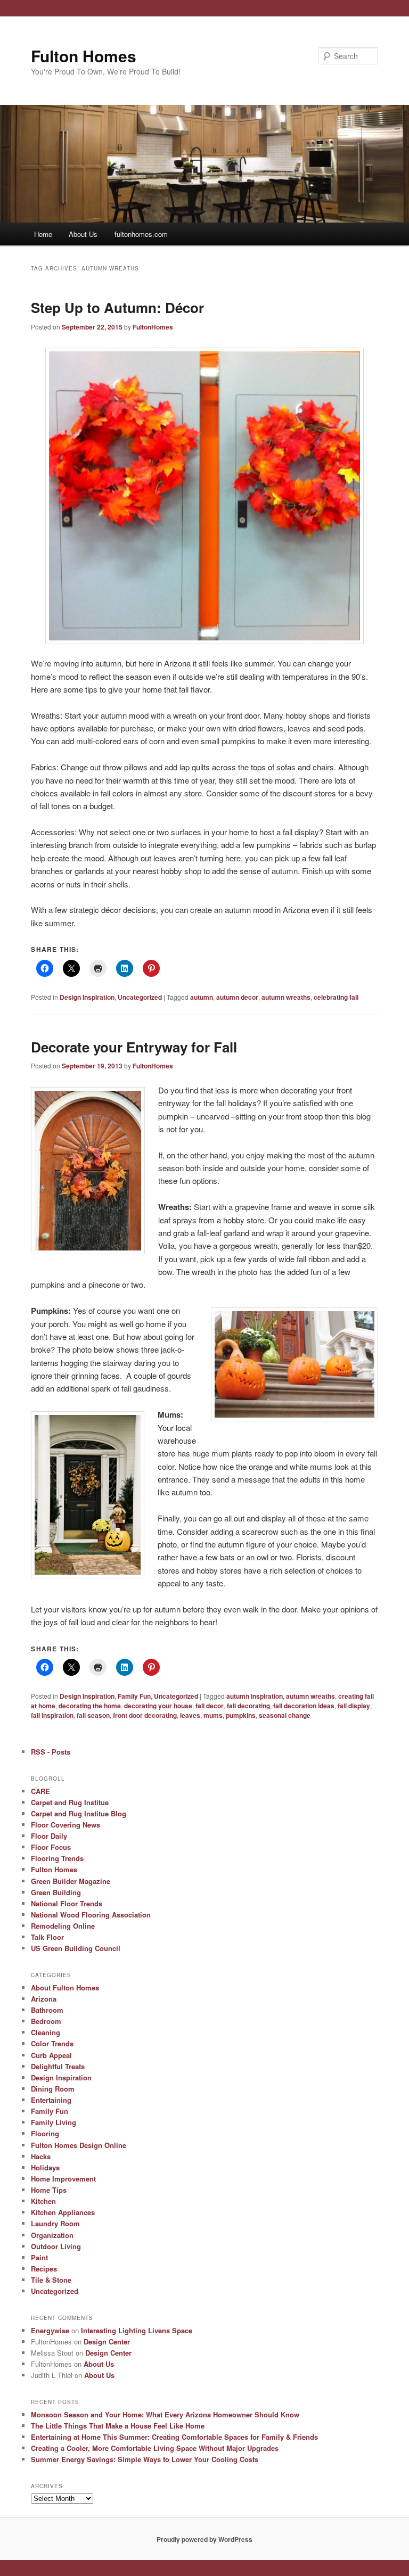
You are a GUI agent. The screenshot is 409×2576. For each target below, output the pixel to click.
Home (43, 234)
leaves (190, 1715)
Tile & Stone (51, 2280)
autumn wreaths (286, 997)
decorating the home (90, 1706)
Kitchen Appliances (63, 2212)
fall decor (210, 1706)
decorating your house (158, 1706)
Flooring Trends (57, 1858)
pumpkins (241, 1715)
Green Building (56, 1892)
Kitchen (43, 2201)
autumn (202, 997)
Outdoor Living (56, 2246)
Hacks (41, 2156)
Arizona (44, 1999)
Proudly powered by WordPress (204, 2539)
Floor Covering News (66, 1825)
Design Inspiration (87, 997)
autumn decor (237, 997)
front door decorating (145, 1715)
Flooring (45, 2133)
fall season (93, 1715)
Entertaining (51, 2100)
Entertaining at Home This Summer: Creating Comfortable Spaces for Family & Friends (174, 2437)
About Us (83, 234)
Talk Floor (47, 1937)
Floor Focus (51, 1847)
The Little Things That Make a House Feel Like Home (118, 2426)
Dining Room (53, 2089)
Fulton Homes (84, 56)
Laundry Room (55, 2223)
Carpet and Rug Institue (70, 1802)
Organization (52, 2235)
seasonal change (285, 1715)
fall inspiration (52, 1715)
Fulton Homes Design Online (79, 2145)
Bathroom (47, 2010)
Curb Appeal (51, 2055)
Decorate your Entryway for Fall (134, 1047)
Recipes (44, 2269)
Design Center (107, 2342)
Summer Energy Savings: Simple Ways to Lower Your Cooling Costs (145, 2459)
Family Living (54, 2122)
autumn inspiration (255, 1696)
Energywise (50, 2330)
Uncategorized (140, 997)
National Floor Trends (67, 1903)
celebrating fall (336, 997)
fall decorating (248, 1706)
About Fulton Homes (65, 1987)
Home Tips (49, 2190)
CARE (40, 1791)
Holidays (45, 2167)
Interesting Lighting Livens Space (137, 2330)
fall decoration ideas (304, 1706)
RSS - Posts (51, 1752)
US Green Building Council (76, 1948)
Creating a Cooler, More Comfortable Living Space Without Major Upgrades (155, 2448)
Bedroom (46, 2021)
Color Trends (52, 2043)
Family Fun (134, 1696)
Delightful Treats (58, 2066)
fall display (354, 1706)
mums (213, 1715)
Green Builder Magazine (71, 1881)
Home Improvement (63, 2179)
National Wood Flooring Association (91, 1915)
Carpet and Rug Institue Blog (79, 1813)
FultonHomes (153, 327)
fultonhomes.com (141, 234)
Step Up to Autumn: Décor (117, 307)
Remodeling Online (63, 1926)
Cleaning (46, 2032)
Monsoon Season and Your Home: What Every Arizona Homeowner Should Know (165, 2414)
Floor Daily (49, 1836)
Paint (39, 2257)
